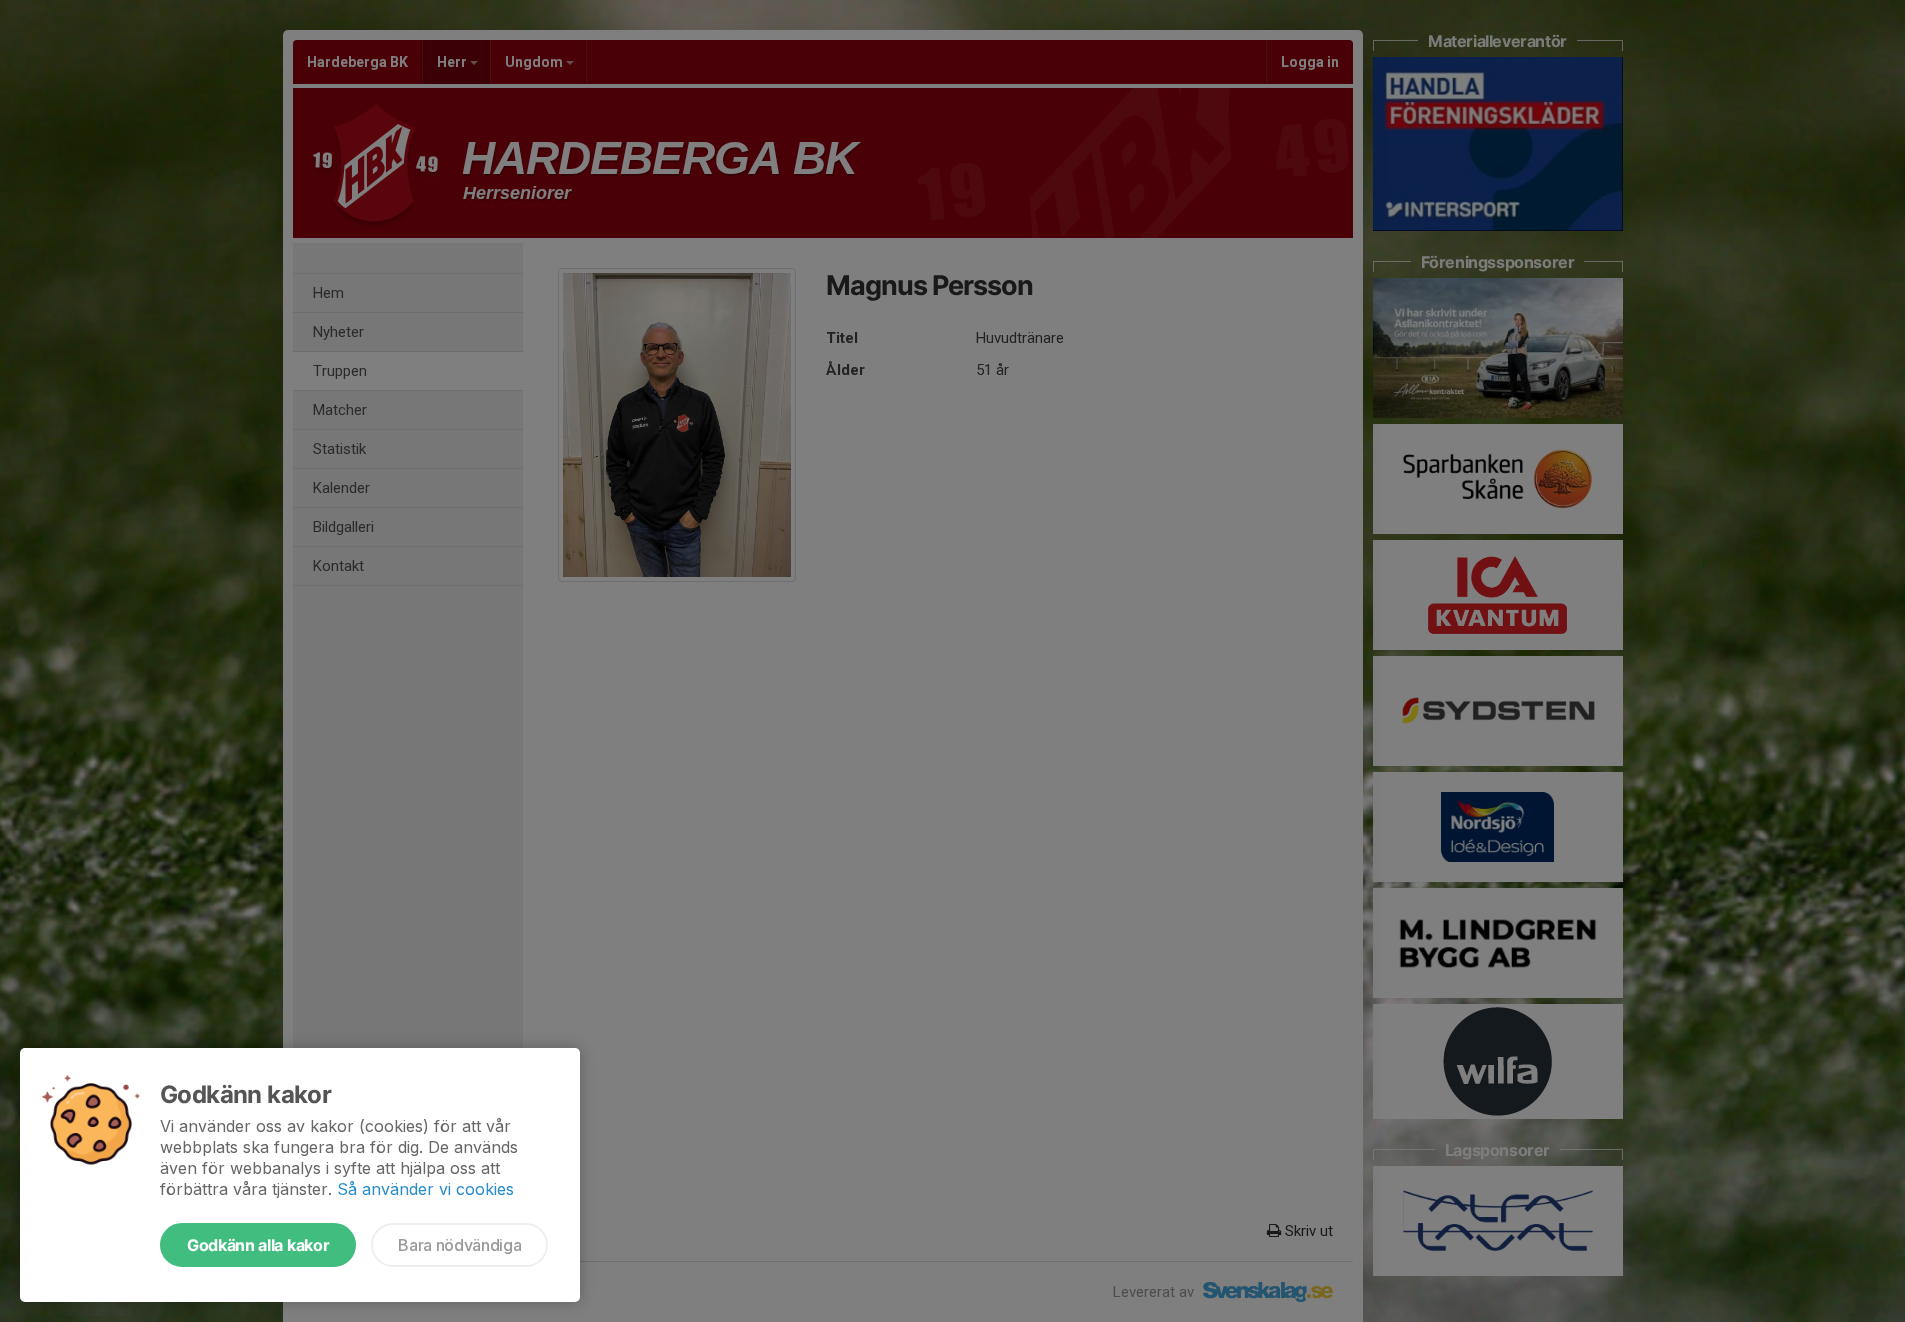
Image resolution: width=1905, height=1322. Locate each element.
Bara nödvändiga (459, 1245)
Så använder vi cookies (425, 1189)
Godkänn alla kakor (258, 1245)
